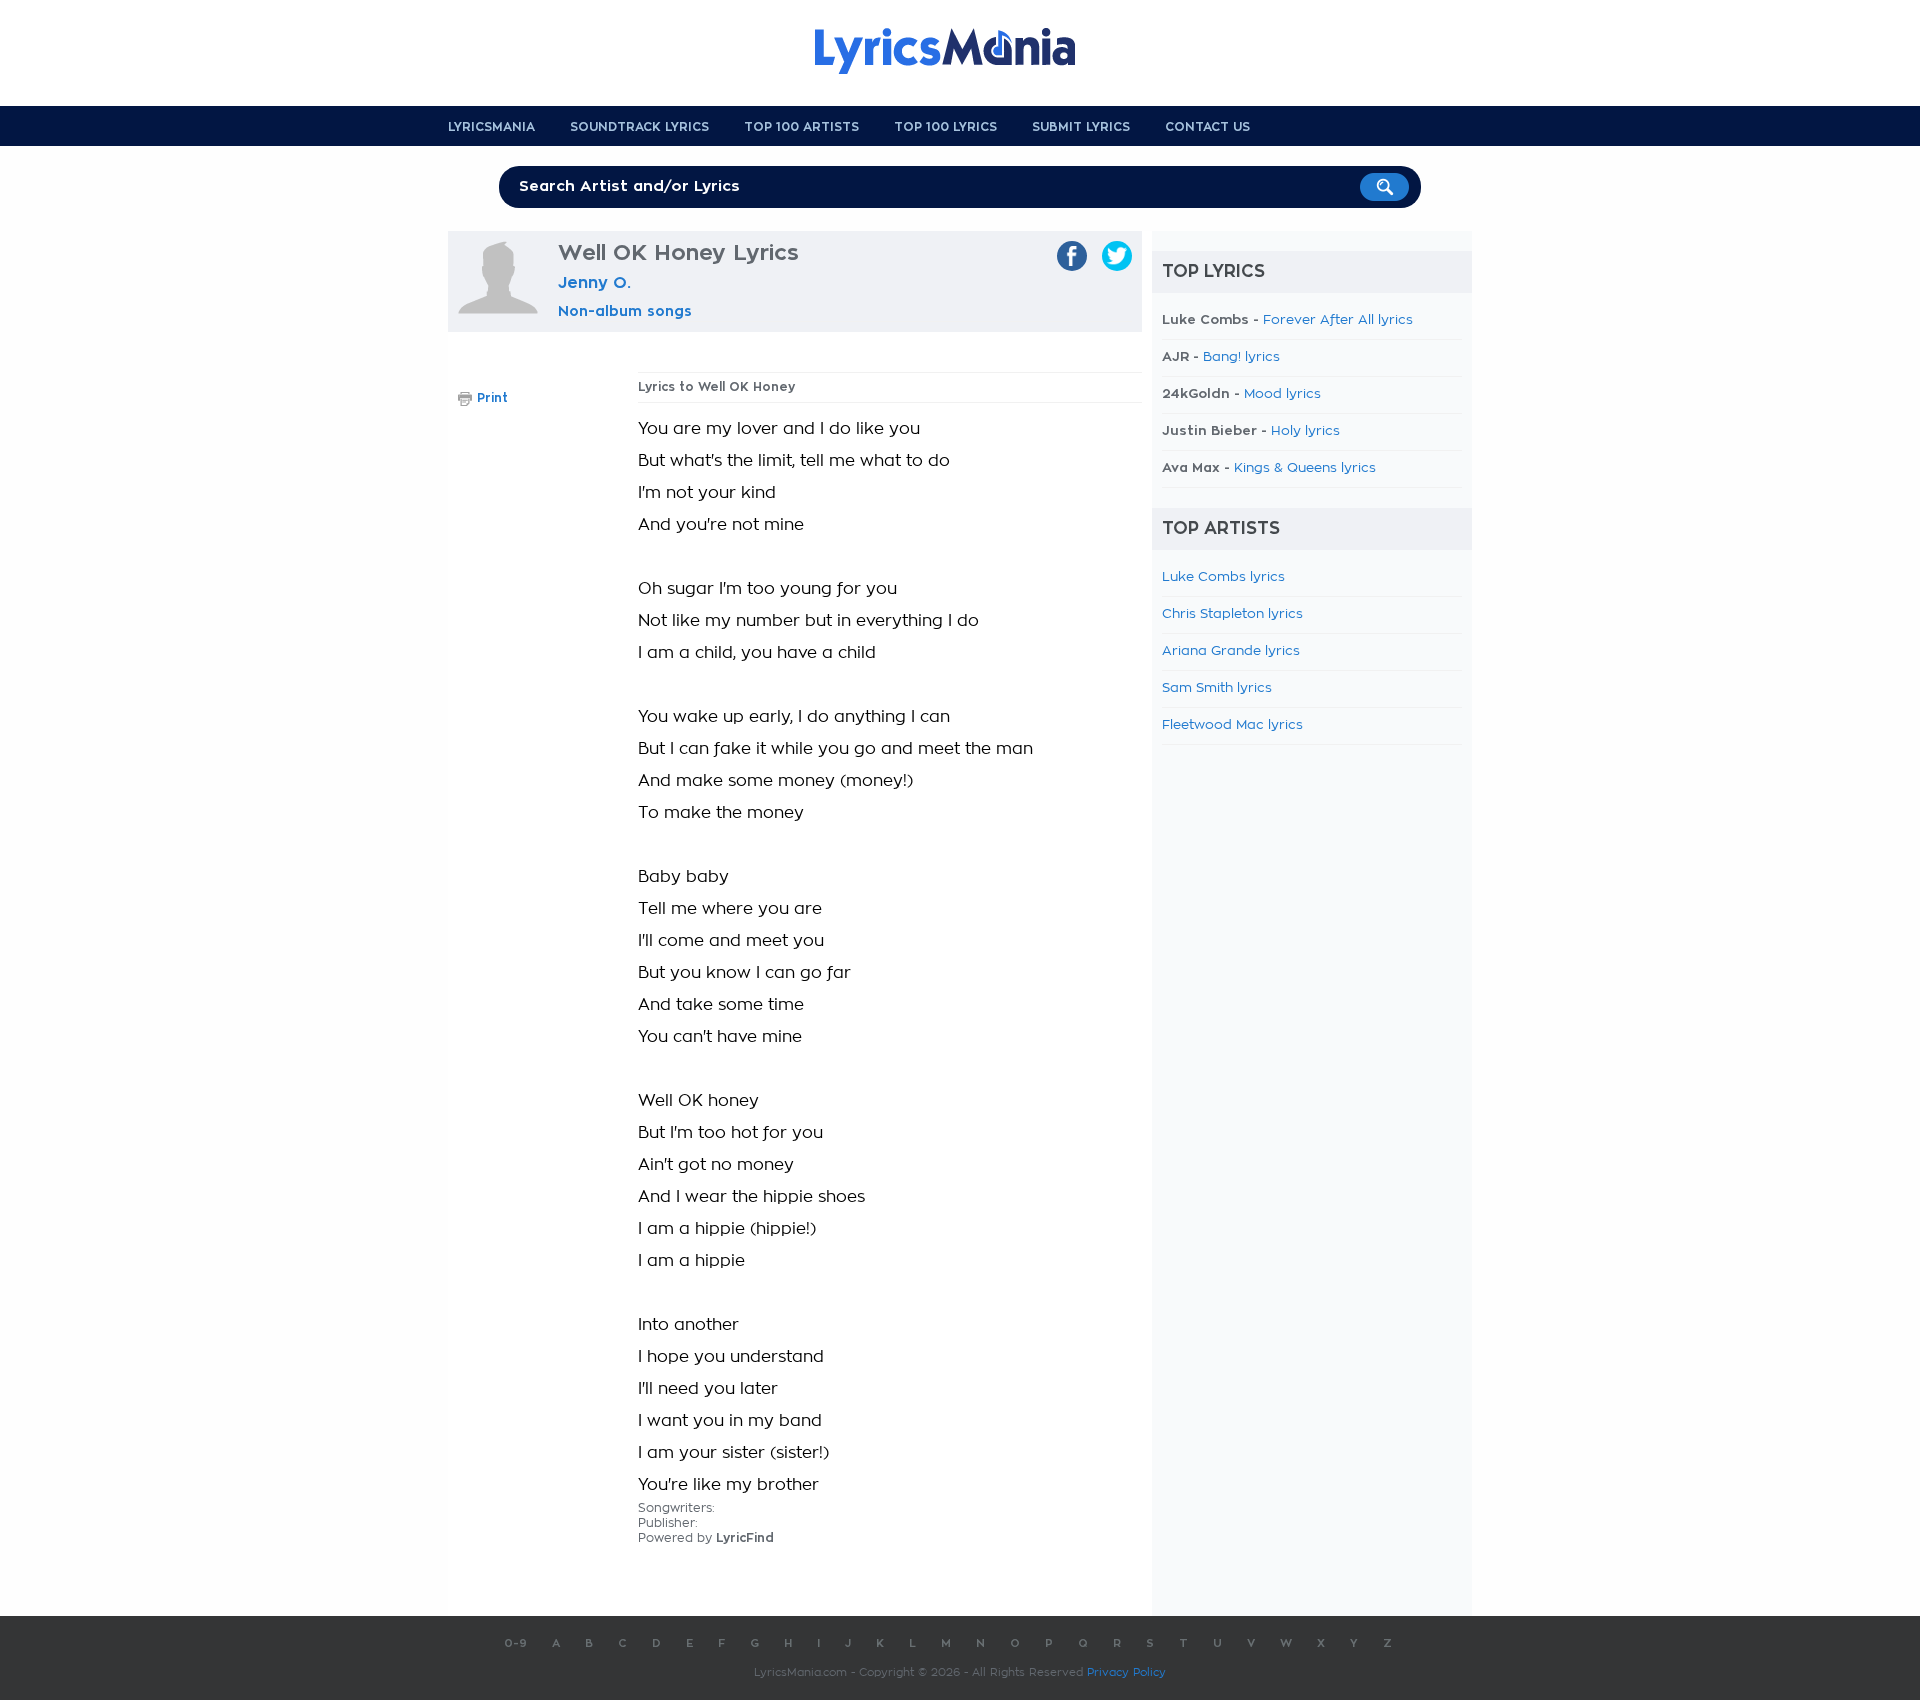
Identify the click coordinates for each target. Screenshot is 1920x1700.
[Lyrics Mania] (960, 51)
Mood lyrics (1282, 394)
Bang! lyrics (1241, 357)
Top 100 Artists (801, 127)
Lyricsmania (491, 127)
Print (492, 398)
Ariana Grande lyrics (1231, 651)
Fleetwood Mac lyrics (1232, 725)
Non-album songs (625, 311)
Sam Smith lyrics (1217, 688)
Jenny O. (594, 283)
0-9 (515, 1643)
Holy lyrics (1305, 431)
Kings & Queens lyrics (1305, 468)
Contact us (1207, 127)
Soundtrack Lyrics (639, 127)
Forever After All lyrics (1338, 320)
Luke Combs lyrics (1223, 577)
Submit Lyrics (1081, 127)
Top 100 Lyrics (945, 127)
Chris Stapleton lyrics (1232, 614)
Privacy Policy (1126, 1672)
